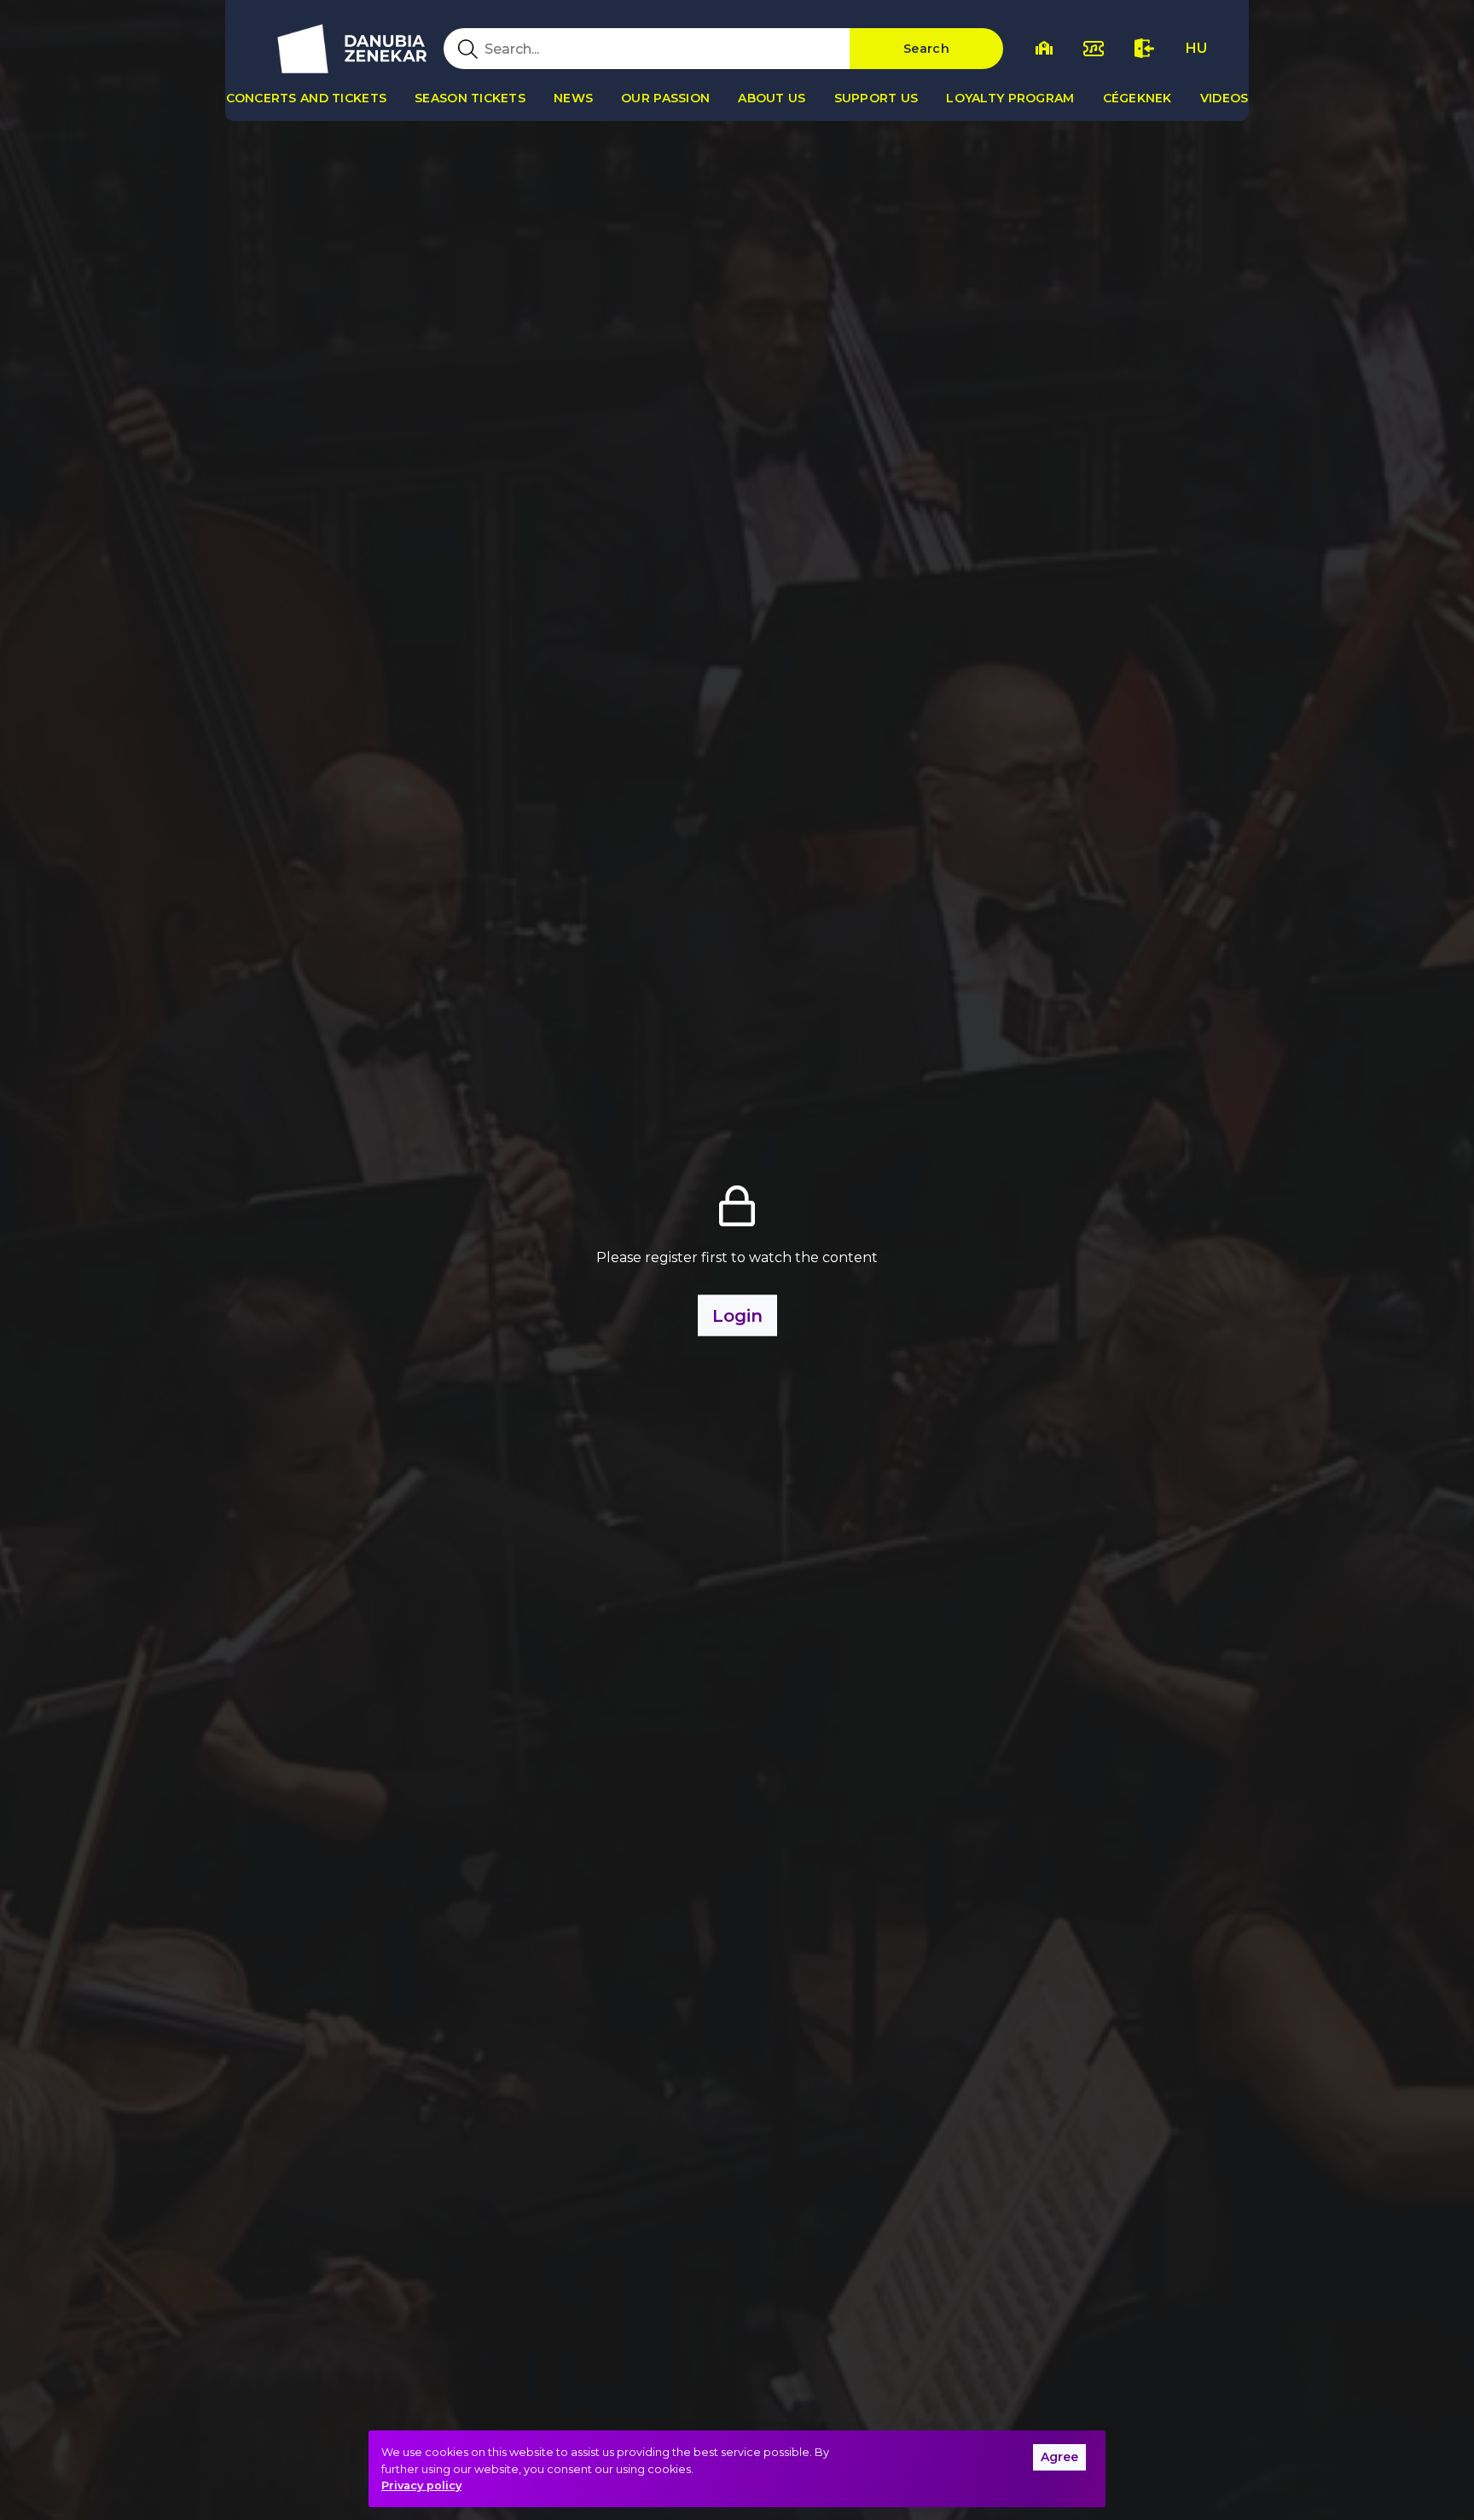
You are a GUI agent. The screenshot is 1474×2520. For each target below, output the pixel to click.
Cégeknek (1137, 98)
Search (926, 49)
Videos (1224, 98)
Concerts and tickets (307, 98)
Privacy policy (421, 2485)
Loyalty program (1010, 98)
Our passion (665, 98)
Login (737, 1315)
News (573, 98)
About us (772, 98)
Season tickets (470, 98)
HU (1196, 48)
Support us (876, 98)
